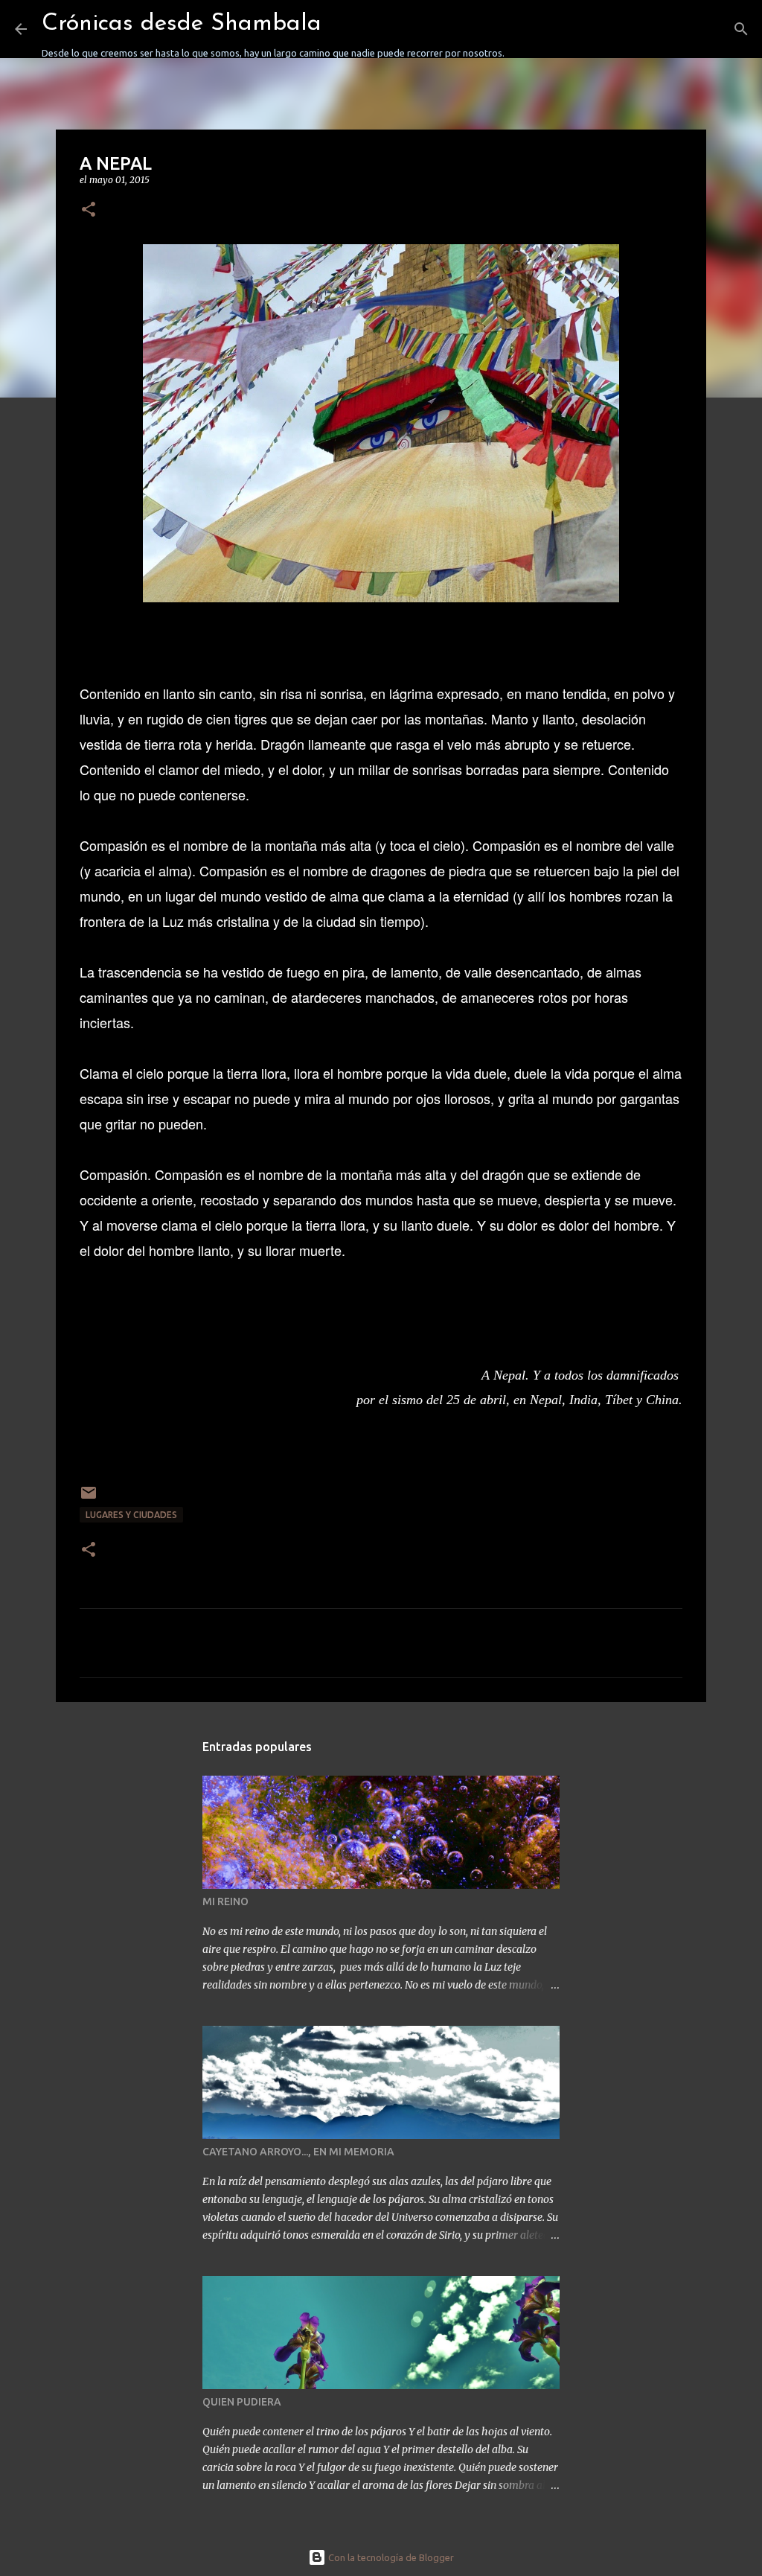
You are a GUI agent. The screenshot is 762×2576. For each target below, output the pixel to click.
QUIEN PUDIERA (242, 2402)
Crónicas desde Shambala (182, 24)
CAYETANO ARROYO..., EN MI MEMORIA (298, 2152)
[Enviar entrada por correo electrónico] (89, 1498)
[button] (89, 210)
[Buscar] (525, 29)
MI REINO (225, 1901)
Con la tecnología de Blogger (390, 2557)
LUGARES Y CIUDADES (131, 1515)
